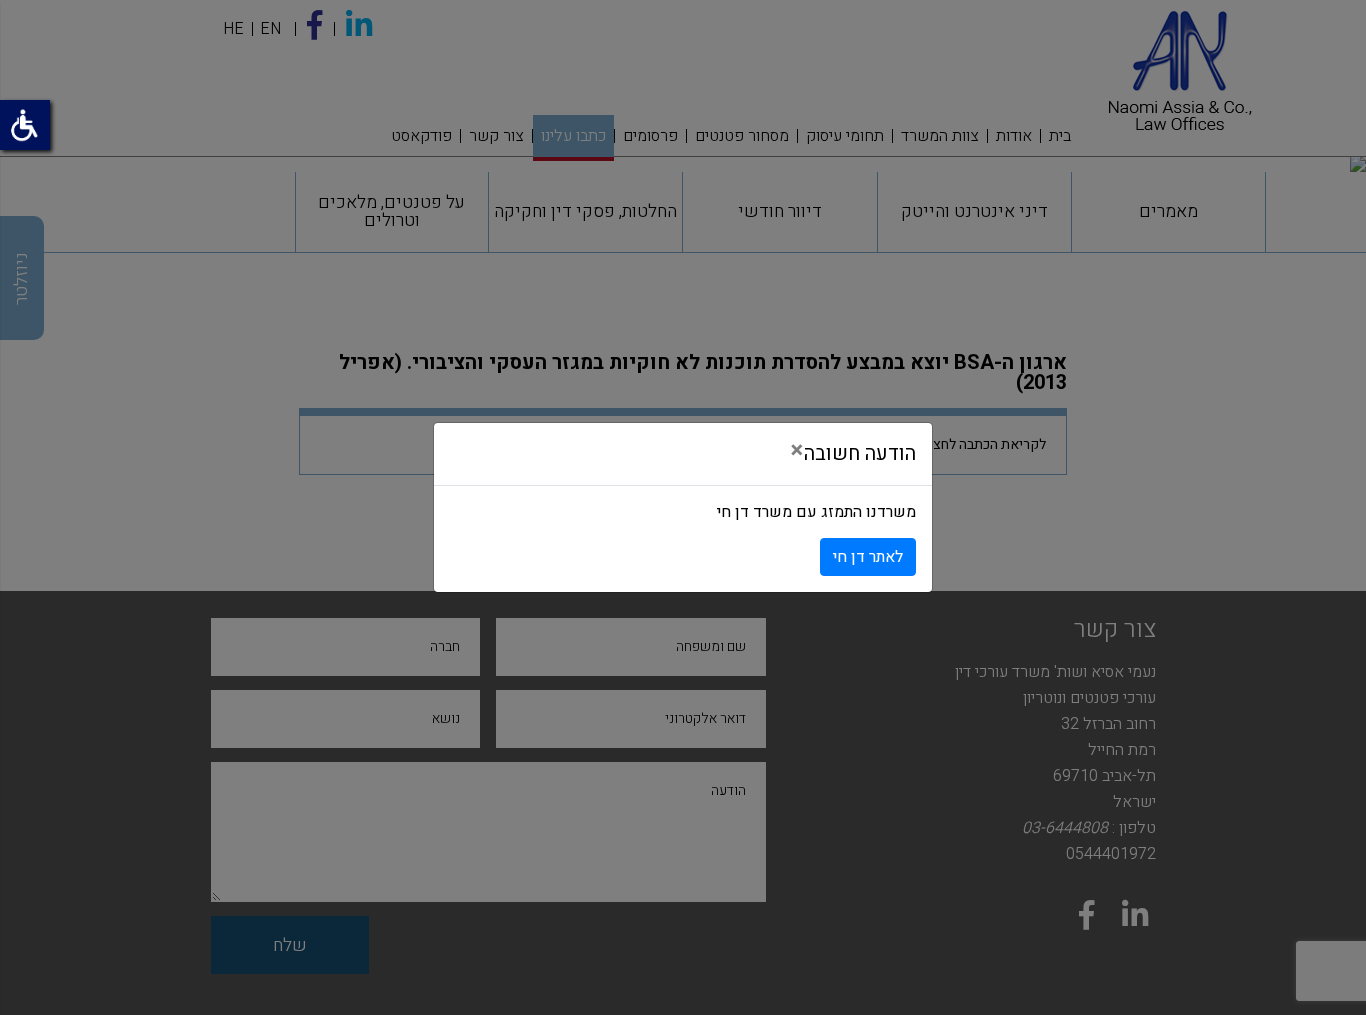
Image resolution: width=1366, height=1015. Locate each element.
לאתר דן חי (868, 557)
